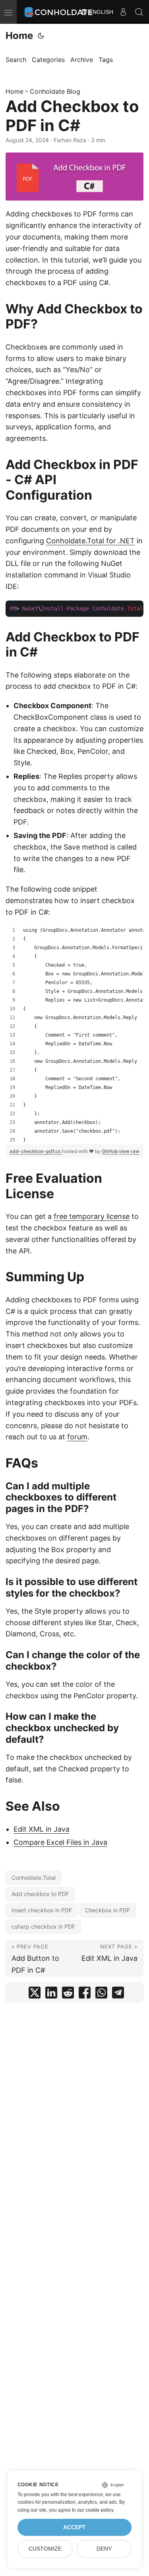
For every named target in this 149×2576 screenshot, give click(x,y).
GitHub (110, 1151)
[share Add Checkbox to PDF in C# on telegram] (118, 1994)
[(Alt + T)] (41, 36)
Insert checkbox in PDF (42, 1910)
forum (77, 1437)
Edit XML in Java (42, 1829)
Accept (74, 2527)
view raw (129, 1151)
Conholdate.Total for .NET (90, 541)
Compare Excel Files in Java (60, 1842)
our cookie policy (95, 2510)
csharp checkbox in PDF (43, 1926)
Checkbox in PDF (107, 1910)
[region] (74, 1035)
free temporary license (92, 1216)
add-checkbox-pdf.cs (36, 1151)
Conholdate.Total (34, 1878)
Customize (45, 2549)
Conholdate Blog (55, 91)
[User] (123, 12)
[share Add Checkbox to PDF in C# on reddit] (68, 1994)
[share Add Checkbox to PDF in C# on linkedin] (51, 1994)
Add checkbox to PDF (40, 1894)
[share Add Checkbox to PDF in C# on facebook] (85, 1994)
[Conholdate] (59, 12)
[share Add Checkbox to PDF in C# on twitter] (35, 1994)
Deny (104, 2549)
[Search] (139, 12)
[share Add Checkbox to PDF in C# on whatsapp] (101, 1994)
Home (19, 36)
